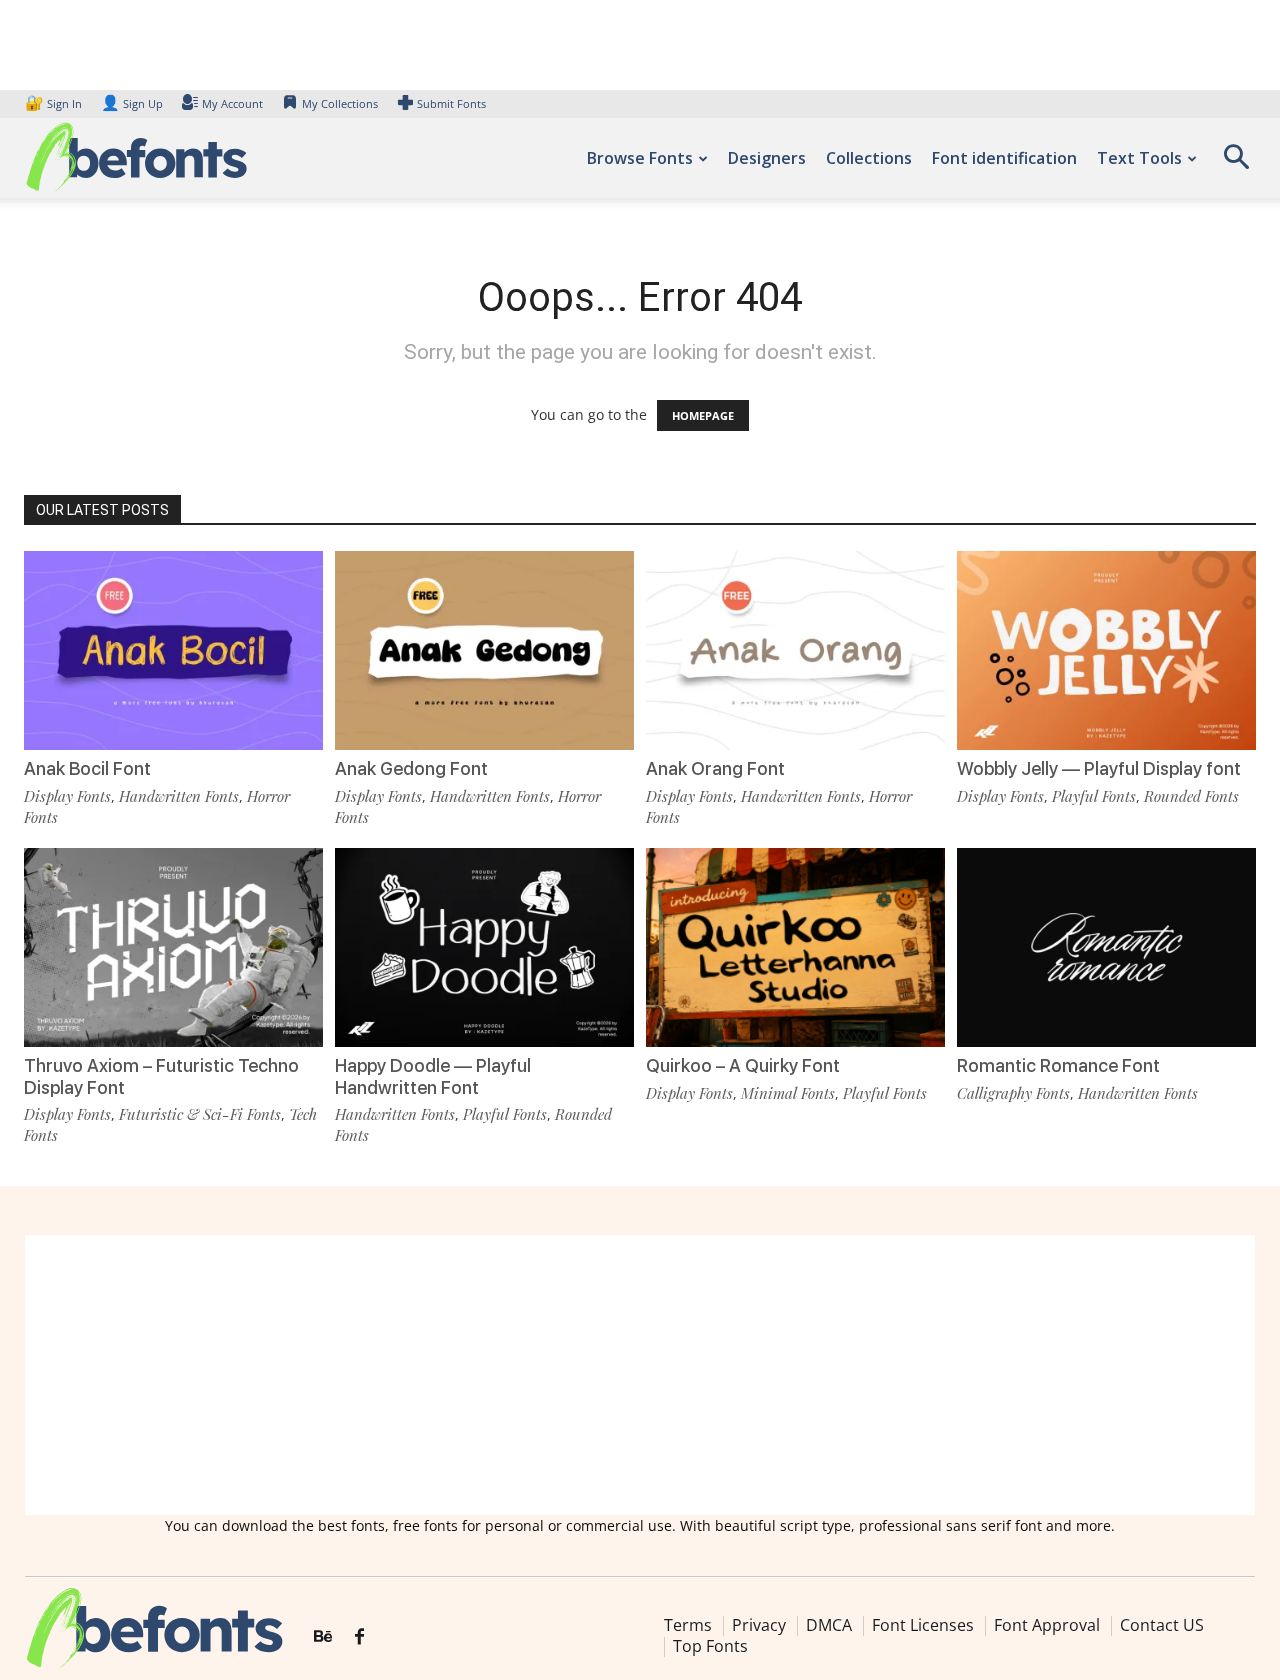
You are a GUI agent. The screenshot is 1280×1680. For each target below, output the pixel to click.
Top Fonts (710, 1646)
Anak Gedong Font (411, 768)
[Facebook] (359, 1637)
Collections (869, 158)
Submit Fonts (451, 103)
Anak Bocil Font (87, 768)
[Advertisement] (640, 1375)
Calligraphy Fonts (1013, 1093)
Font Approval (1047, 1625)
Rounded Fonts (1191, 796)
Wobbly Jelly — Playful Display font (1099, 768)
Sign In (55, 103)
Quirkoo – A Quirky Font (743, 1065)
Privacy (759, 1625)
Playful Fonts (1094, 796)
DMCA (829, 1625)
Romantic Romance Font (1058, 1065)
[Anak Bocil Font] (173, 650)
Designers (767, 158)
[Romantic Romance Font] (1106, 947)
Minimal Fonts (788, 1093)
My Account (232, 103)
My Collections (340, 103)
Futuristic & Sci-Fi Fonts (200, 1114)
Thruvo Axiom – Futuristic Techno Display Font (161, 1076)
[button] (1236, 163)
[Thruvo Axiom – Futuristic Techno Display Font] (173, 947)
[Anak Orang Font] (795, 650)
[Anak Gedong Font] (484, 650)
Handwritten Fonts (179, 796)
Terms (688, 1625)
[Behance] (323, 1637)
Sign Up (132, 103)
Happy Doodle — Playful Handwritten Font (433, 1076)
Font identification (1004, 158)
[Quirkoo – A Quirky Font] (795, 947)
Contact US (1162, 1625)
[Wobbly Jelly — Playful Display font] (1106, 650)
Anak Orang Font (715, 768)
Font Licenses (923, 1625)
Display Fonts (67, 796)
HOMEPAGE (703, 415)
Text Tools (1139, 158)
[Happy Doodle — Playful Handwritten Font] (484, 947)
